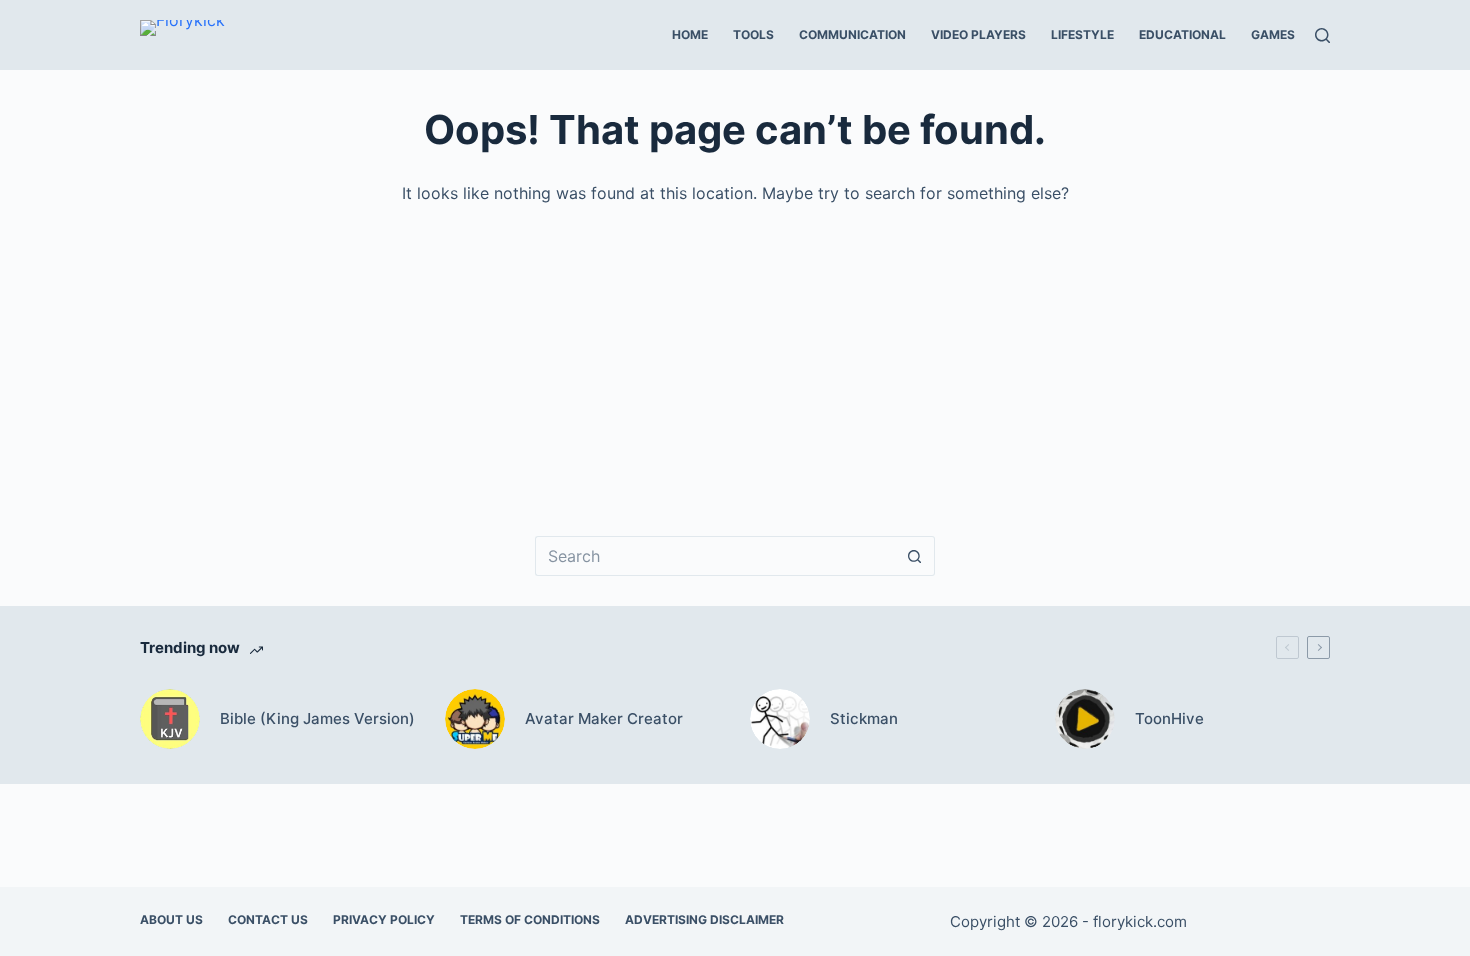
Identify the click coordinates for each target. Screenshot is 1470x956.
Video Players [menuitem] (978, 34)
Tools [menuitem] (753, 34)
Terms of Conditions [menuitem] (530, 919)
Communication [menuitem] (852, 34)
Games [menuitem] (1273, 34)
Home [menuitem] (690, 34)
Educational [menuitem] (1182, 34)
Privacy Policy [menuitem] (384, 919)
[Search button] (915, 556)
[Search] (1322, 35)
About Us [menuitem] (171, 919)
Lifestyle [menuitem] (1082, 34)
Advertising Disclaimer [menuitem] (704, 919)
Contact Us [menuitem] (268, 919)
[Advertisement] (740, 356)
